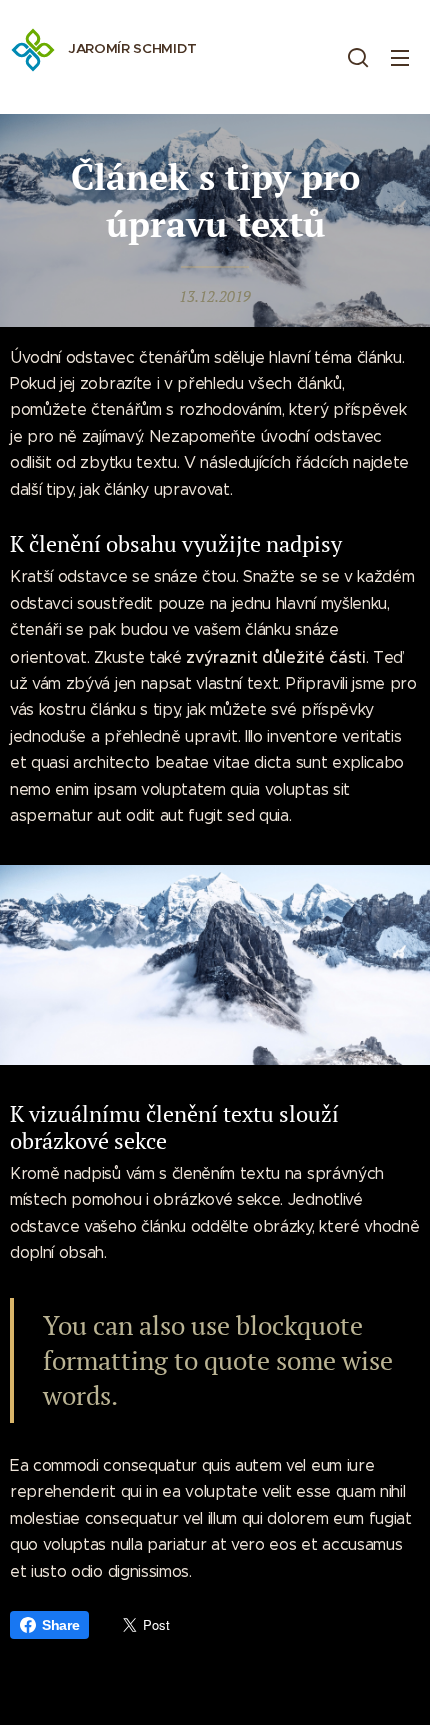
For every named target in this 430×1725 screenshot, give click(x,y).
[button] (358, 57)
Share (60, 1625)
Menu (400, 57)
